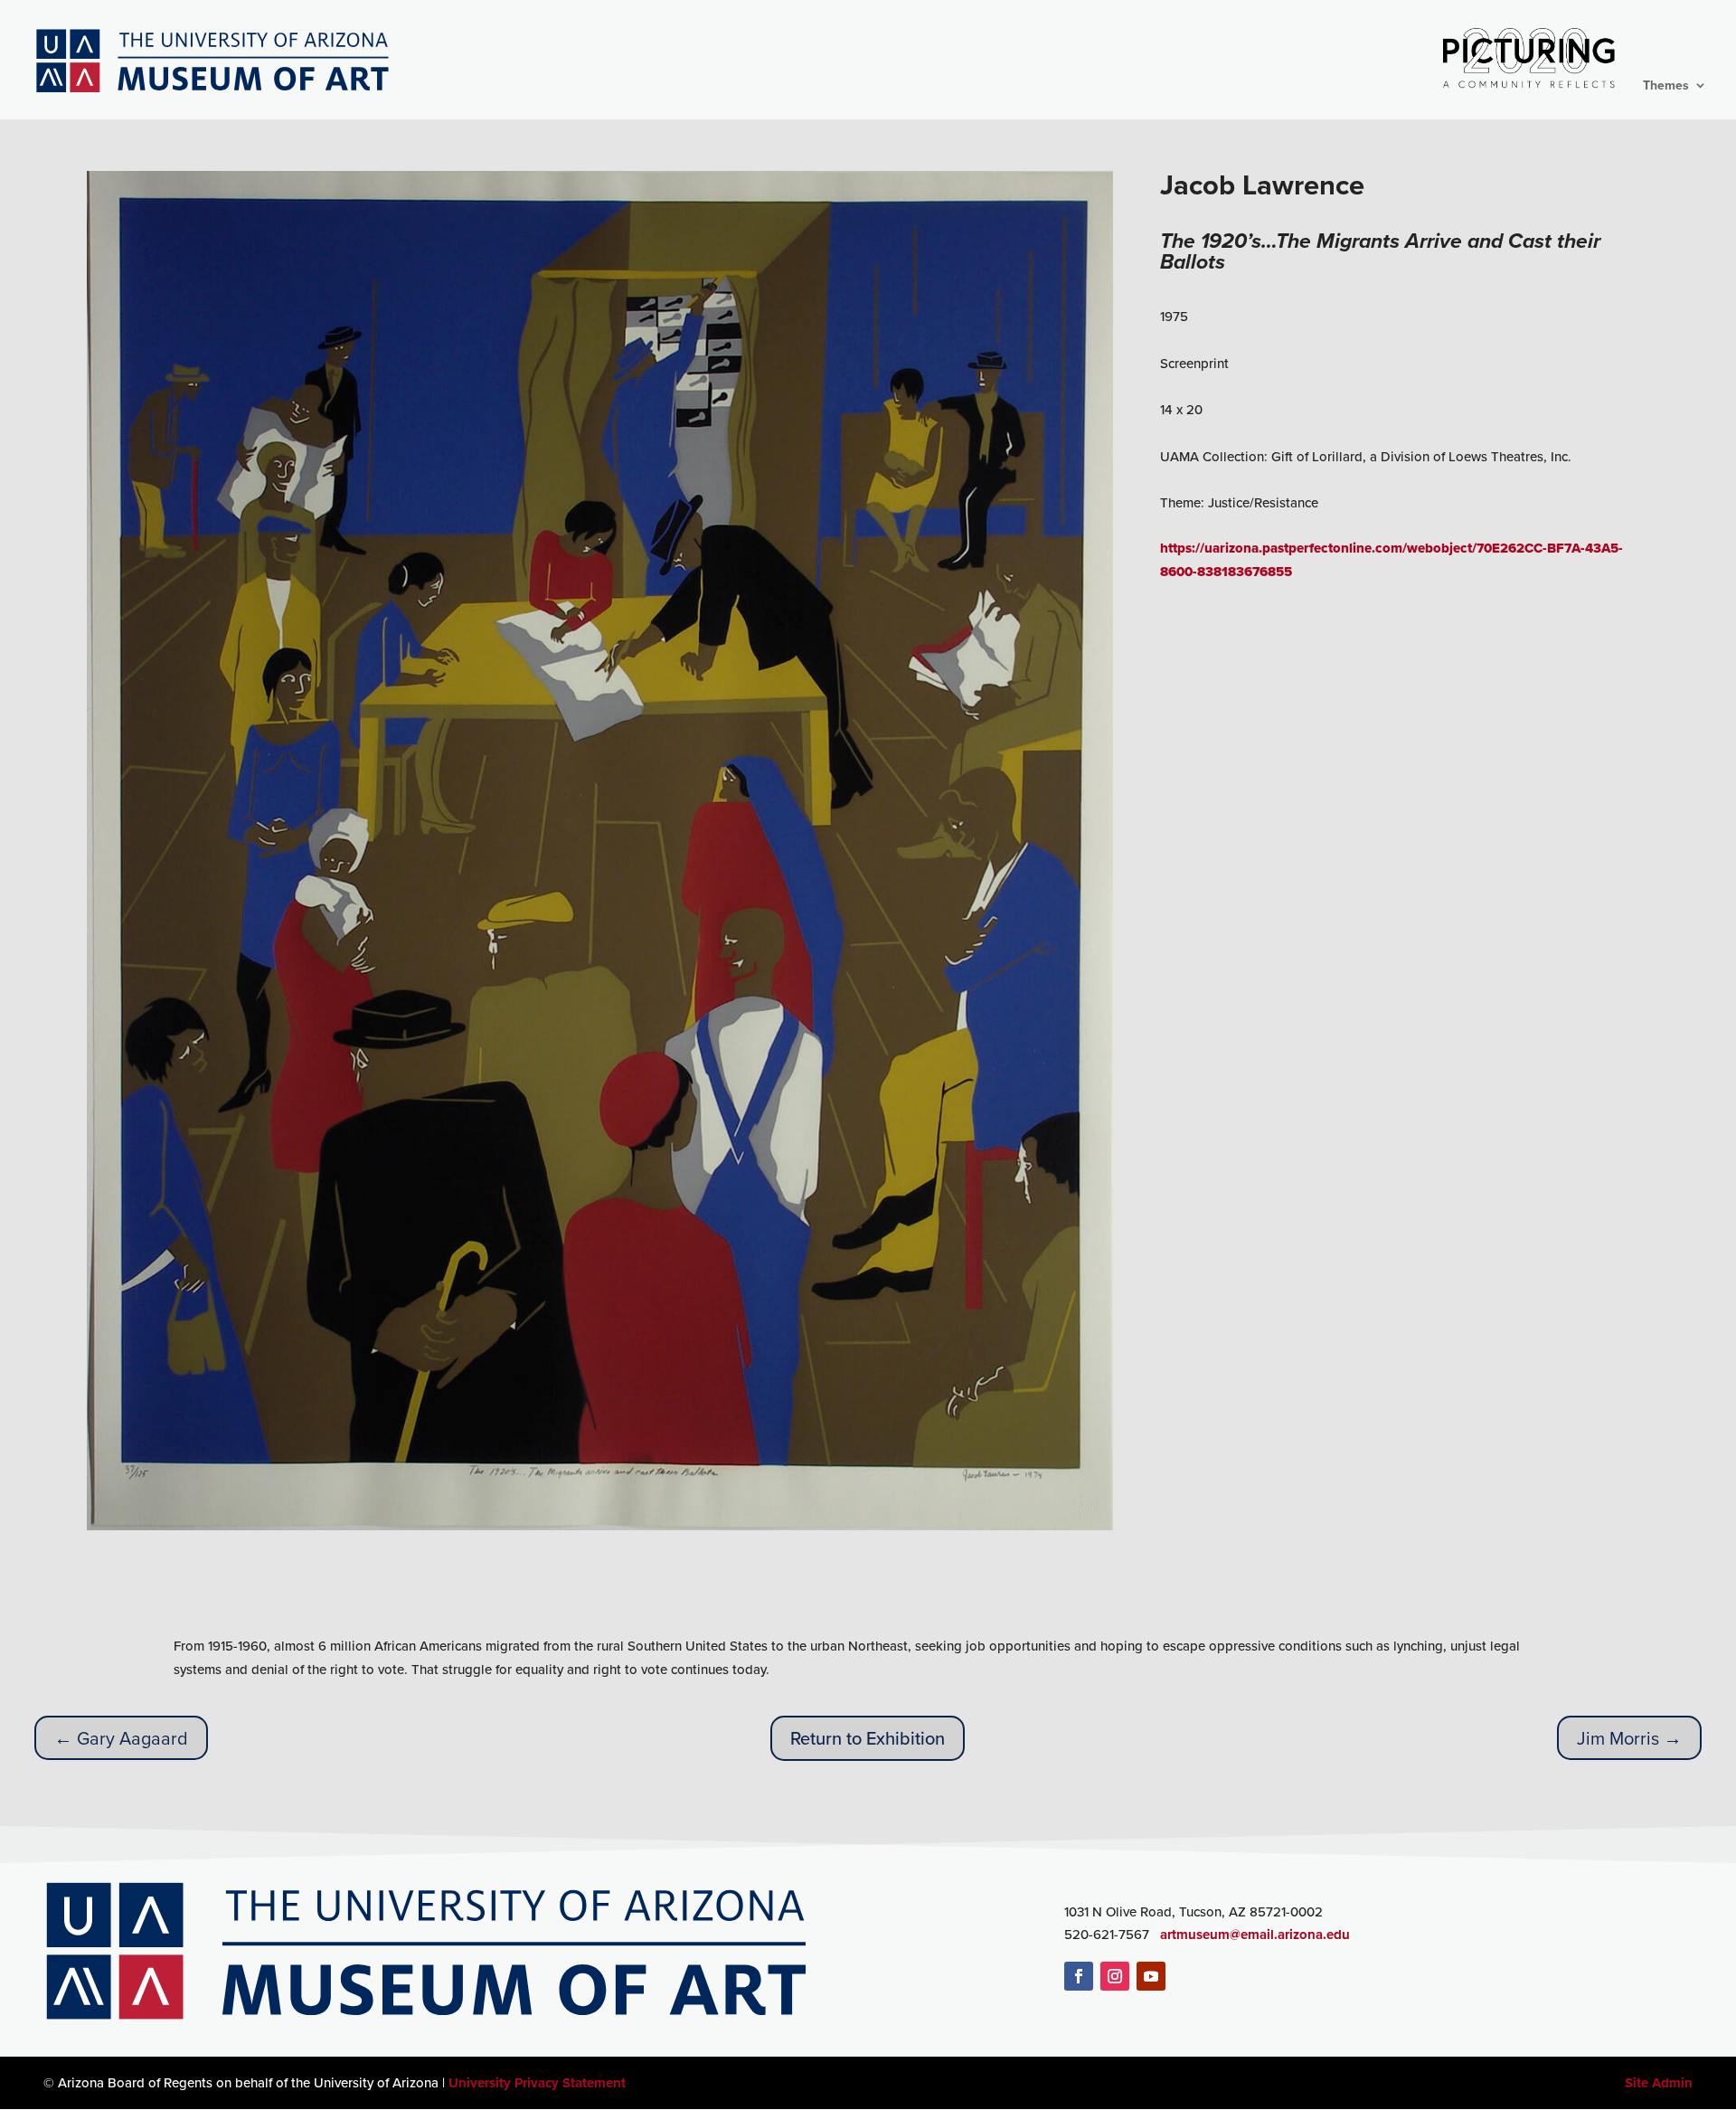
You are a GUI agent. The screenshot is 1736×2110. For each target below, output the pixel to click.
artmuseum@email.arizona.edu (1255, 1935)
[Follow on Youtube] (1151, 1976)
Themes (1666, 86)
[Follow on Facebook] (1079, 1976)
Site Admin (1659, 2083)
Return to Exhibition (868, 1738)
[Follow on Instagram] (1115, 1976)
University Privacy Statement (537, 2083)
